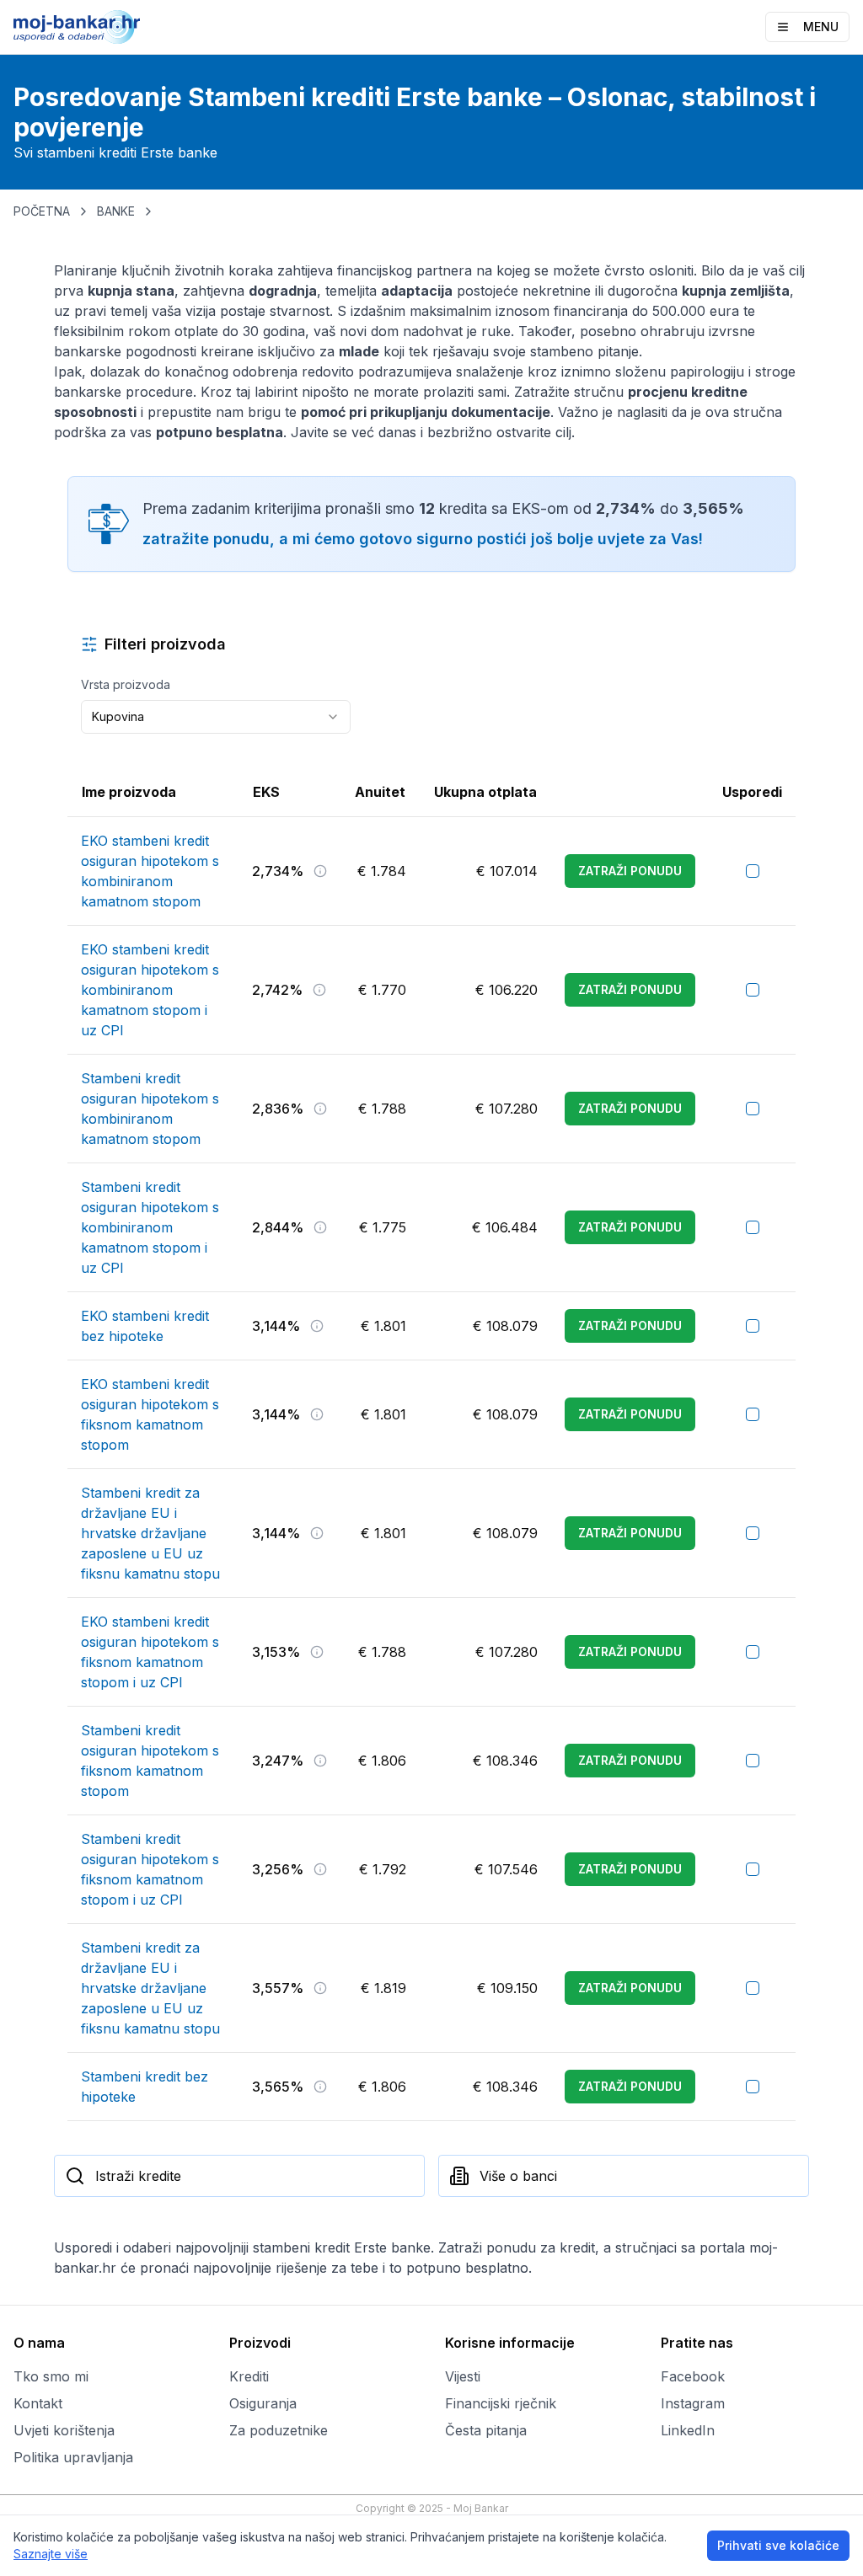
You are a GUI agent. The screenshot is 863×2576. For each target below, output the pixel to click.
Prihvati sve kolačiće (778, 2545)
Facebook (693, 2376)
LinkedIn (688, 2430)
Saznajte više (51, 2554)
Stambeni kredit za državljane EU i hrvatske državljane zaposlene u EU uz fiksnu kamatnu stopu (150, 1533)
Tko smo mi (51, 2376)
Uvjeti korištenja (64, 2430)
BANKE (116, 211)
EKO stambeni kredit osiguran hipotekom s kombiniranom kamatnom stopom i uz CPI (150, 990)
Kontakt (38, 2403)
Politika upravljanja (73, 2457)
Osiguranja (263, 2403)
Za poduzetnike (279, 2430)
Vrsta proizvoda (126, 684)
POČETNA (42, 211)
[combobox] (216, 717)
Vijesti (463, 2376)
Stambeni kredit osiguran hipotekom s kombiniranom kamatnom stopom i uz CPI (150, 1227)
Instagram (693, 2403)
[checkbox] (753, 871)
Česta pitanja (486, 2430)
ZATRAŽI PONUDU (630, 871)
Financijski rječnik (501, 2403)
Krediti (249, 2376)
